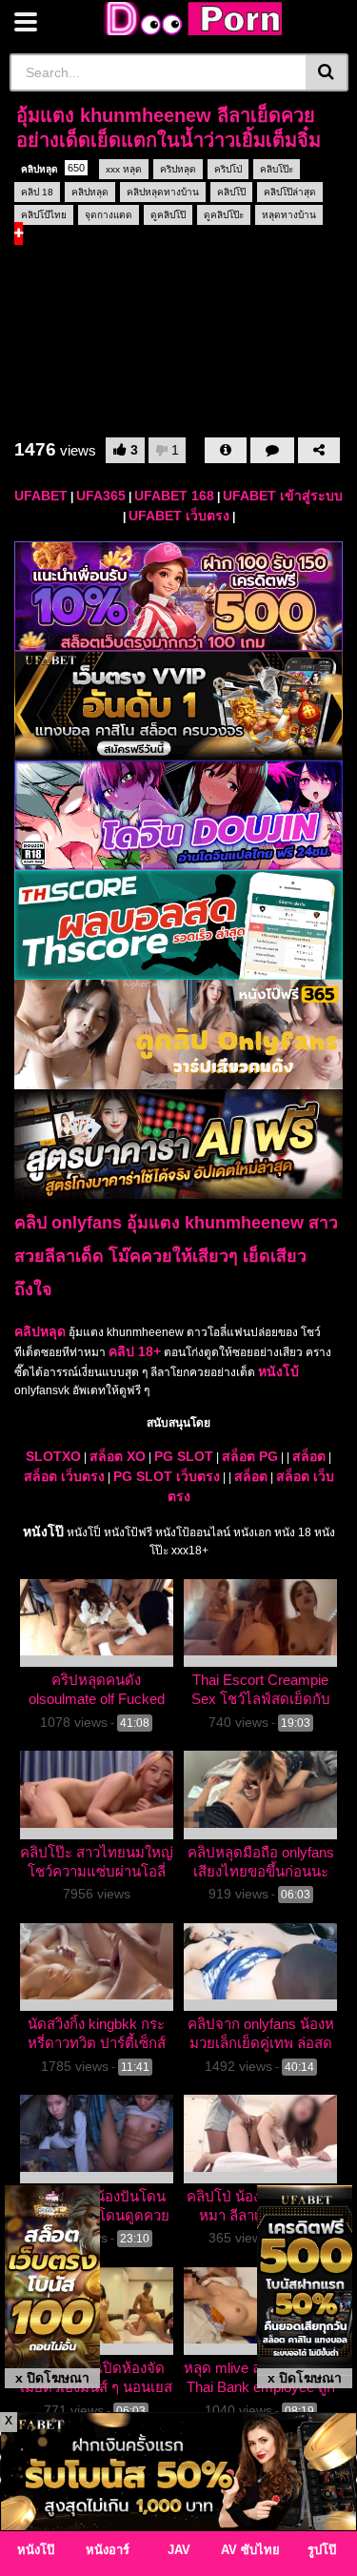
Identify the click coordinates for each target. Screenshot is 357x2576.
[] (327, 72)
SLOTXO (53, 1456)
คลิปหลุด (53, 168)
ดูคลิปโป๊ (168, 215)
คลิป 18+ (135, 1351)
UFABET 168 (174, 496)
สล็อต (309, 1456)
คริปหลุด (178, 169)
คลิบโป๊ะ (277, 169)
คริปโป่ (228, 169)
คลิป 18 (37, 192)
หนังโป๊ (43, 1531)
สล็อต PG (250, 1456)
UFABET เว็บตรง (179, 516)
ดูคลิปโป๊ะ (224, 215)
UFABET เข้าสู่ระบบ (283, 496)
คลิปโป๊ (231, 192)
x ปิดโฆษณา (52, 2378)
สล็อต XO (118, 1456)
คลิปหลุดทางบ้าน (163, 192)
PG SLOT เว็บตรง (167, 1476)
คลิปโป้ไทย (44, 215)
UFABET (41, 496)
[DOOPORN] (190, 19)
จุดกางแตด (109, 215)
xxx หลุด (124, 169)
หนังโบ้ (278, 1371)
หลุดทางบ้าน (289, 215)
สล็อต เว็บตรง (64, 1476)
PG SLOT (184, 1456)
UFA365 (101, 496)
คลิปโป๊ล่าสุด (290, 192)
